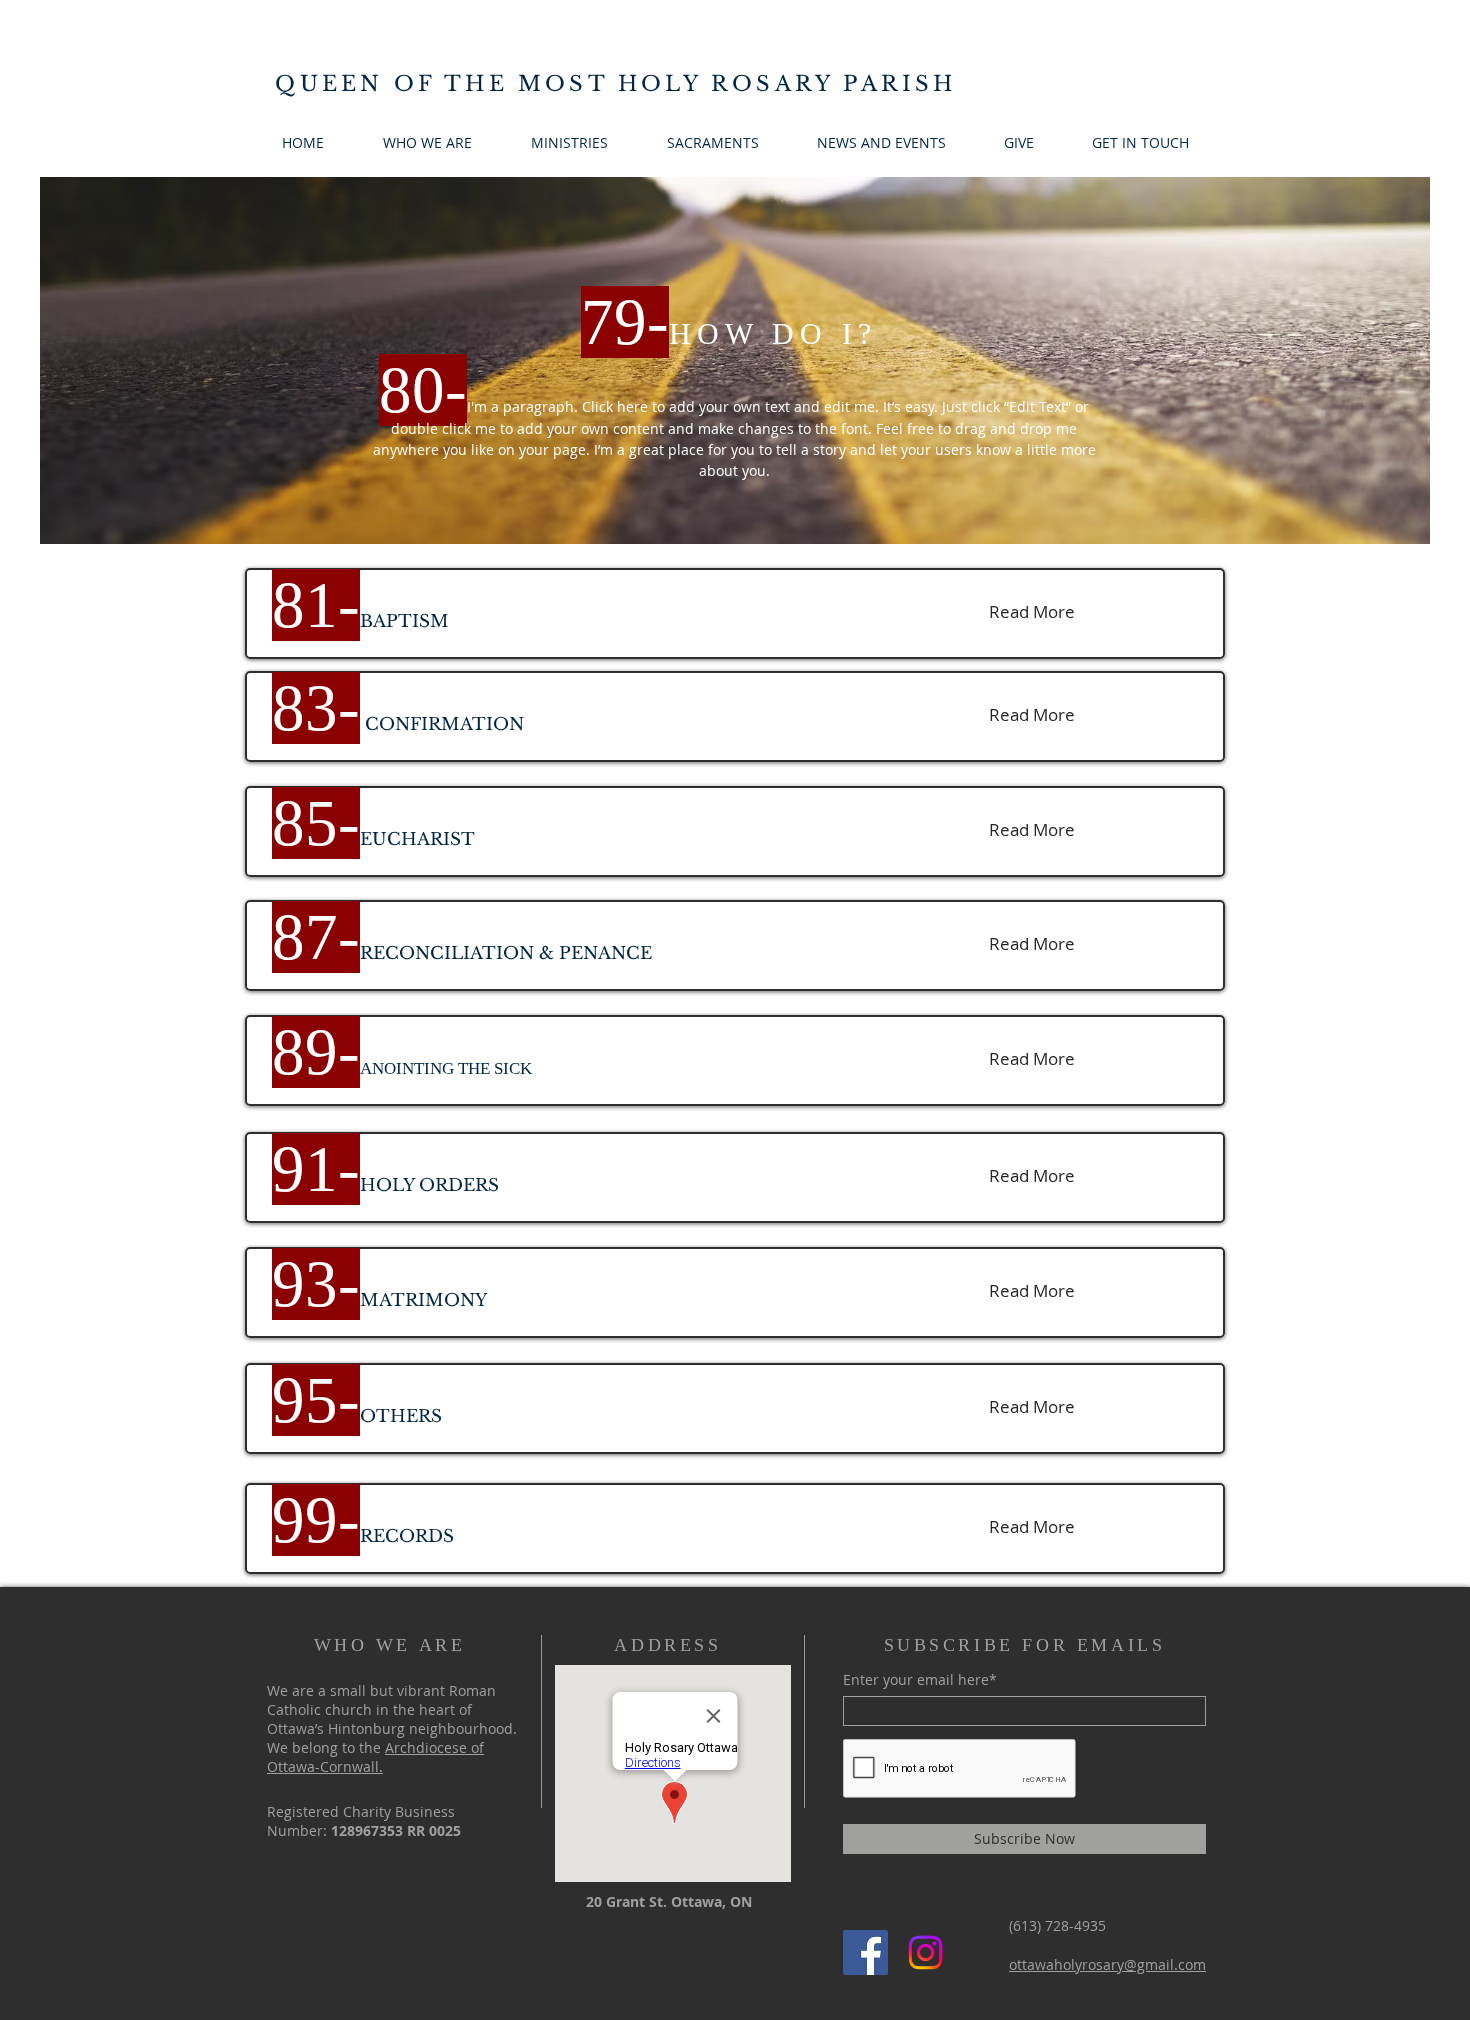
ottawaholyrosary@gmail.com (1107, 1964)
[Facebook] (865, 1952)
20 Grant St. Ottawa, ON (669, 1901)
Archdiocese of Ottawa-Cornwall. (375, 1757)
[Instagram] (925, 1952)
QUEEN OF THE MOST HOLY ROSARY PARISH (615, 84)
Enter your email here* (920, 1680)
